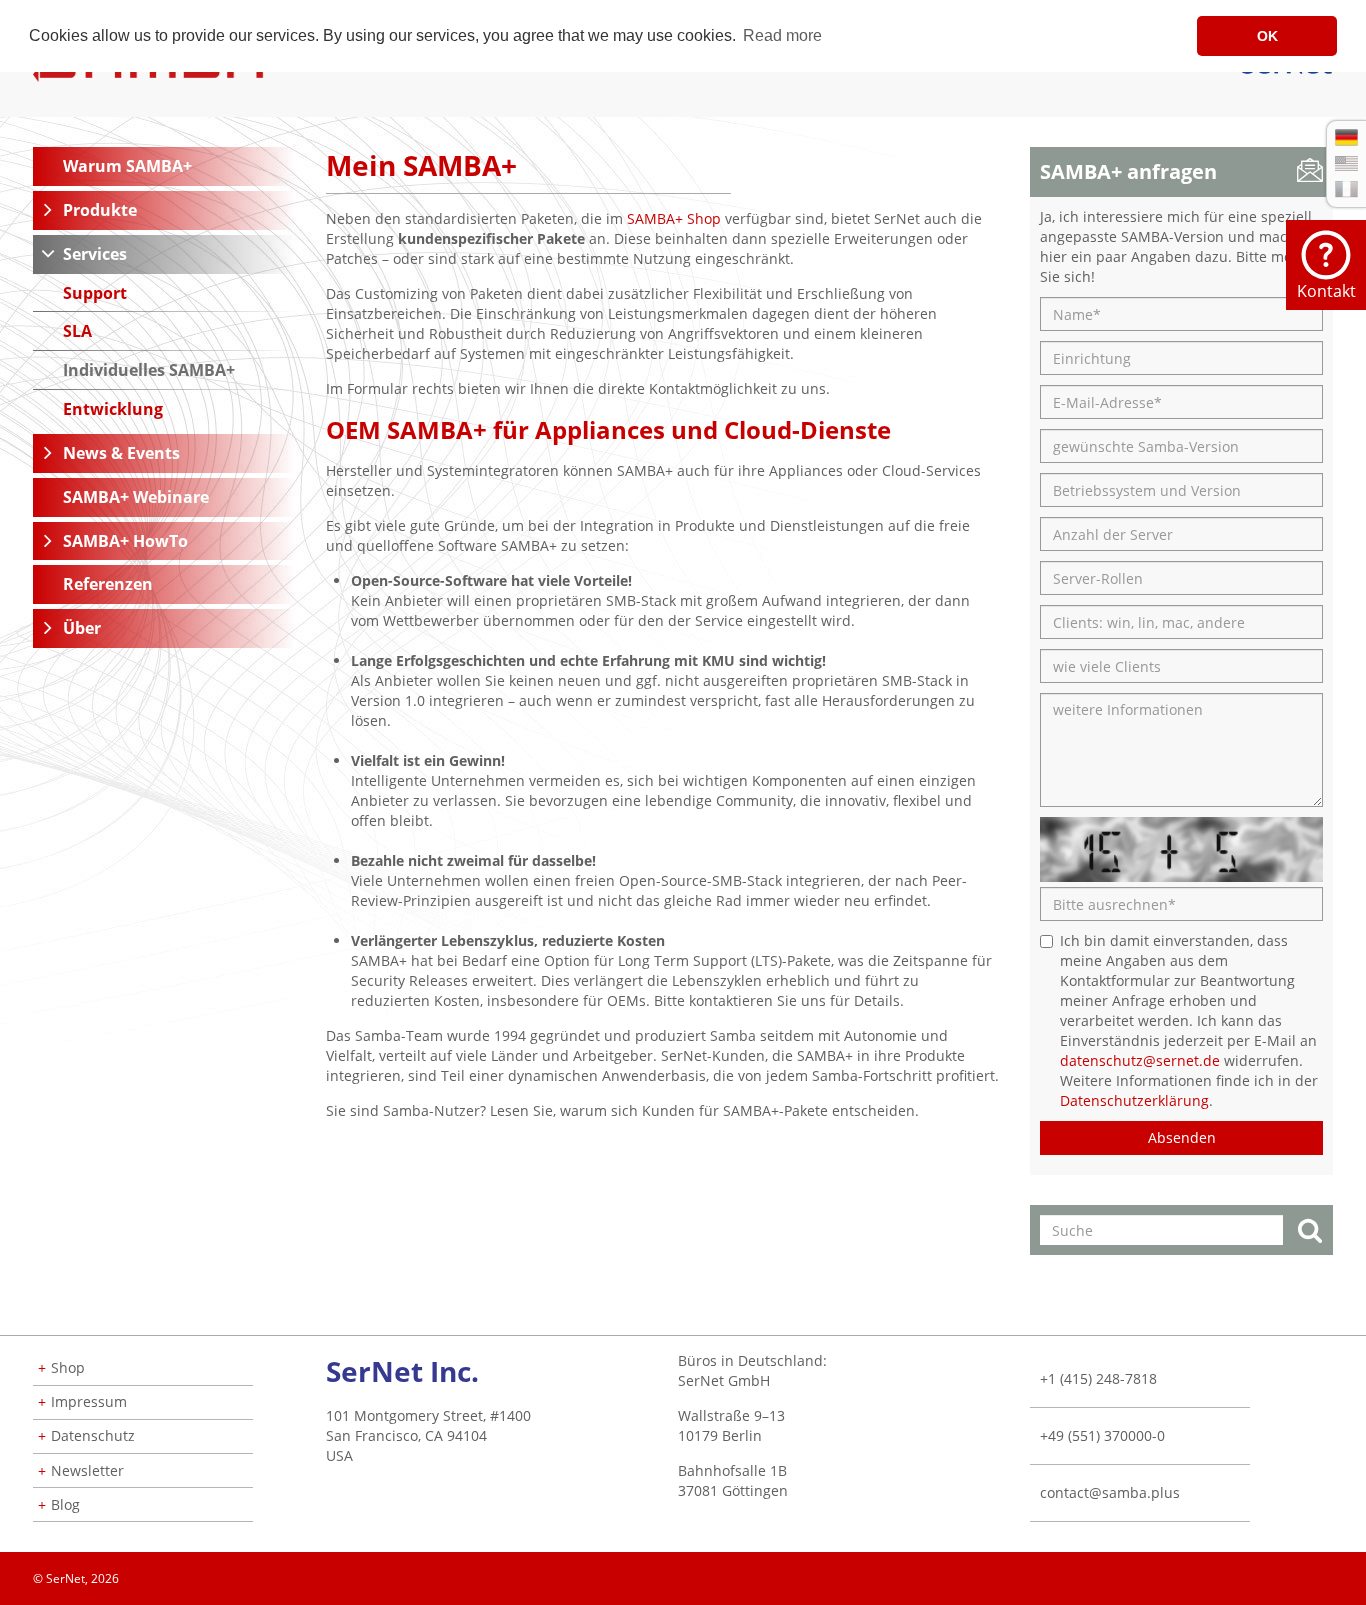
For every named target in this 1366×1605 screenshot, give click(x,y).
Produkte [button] (100, 210)
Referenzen (108, 584)
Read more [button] (782, 35)
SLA (77, 331)
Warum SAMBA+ (127, 166)
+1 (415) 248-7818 (1098, 1378)
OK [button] (1267, 36)
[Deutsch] (1346, 137)
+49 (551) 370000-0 (1102, 1435)
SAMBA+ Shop (674, 218)
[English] (1346, 163)
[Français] (1346, 189)
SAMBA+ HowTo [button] (125, 541)
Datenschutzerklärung (1134, 1100)
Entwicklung (113, 409)
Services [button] (95, 254)
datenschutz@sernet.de (1140, 1060)
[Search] (1310, 1232)
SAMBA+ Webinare (136, 497)
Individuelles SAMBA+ (149, 370)
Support (95, 293)
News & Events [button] (121, 453)
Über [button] (82, 628)
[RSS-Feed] (1332, 1572)
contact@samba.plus (1110, 1492)
